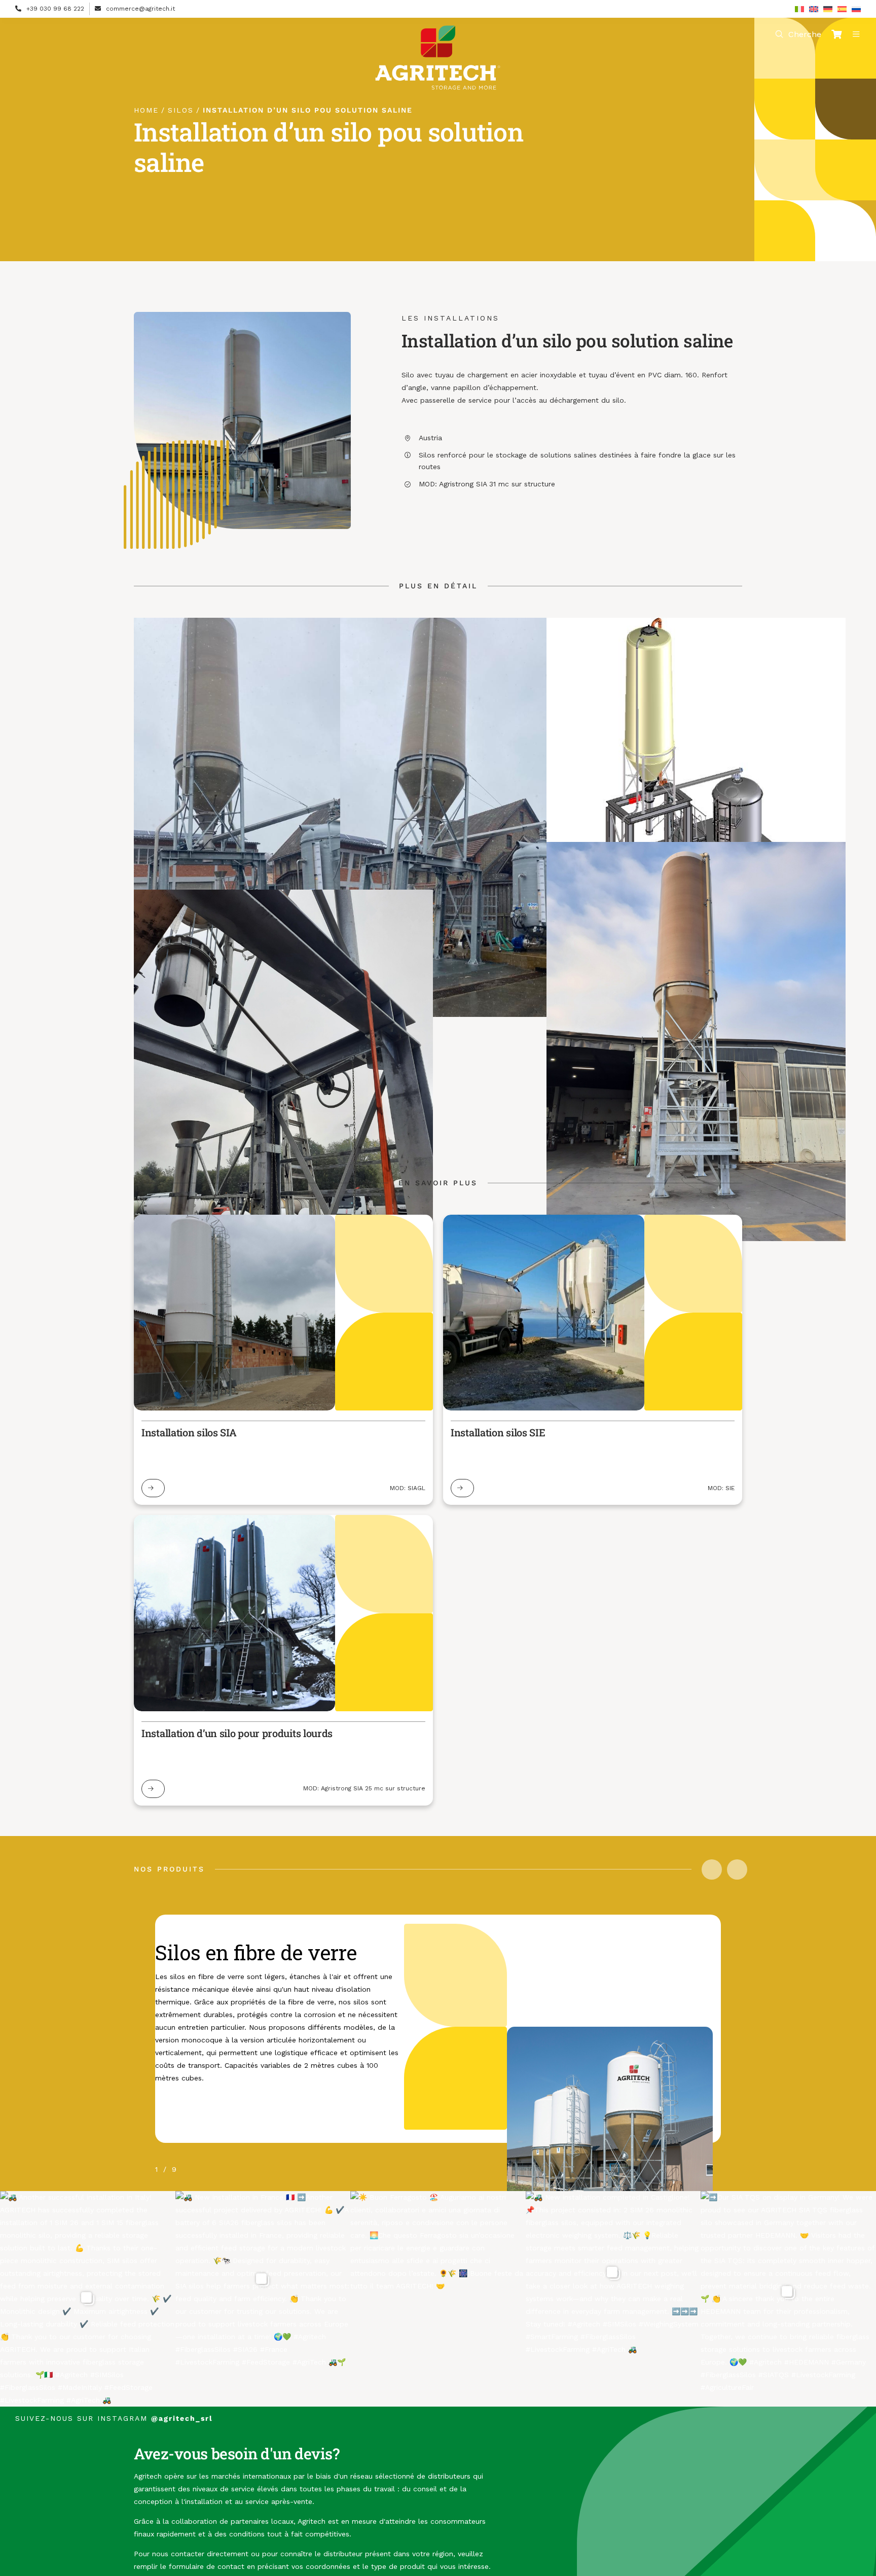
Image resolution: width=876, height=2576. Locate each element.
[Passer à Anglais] (814, 9)
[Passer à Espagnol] (842, 9)
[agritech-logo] (438, 29)
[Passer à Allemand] (828, 9)
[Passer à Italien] (799, 9)
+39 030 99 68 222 (55, 9)
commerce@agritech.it (140, 9)
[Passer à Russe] (856, 9)
